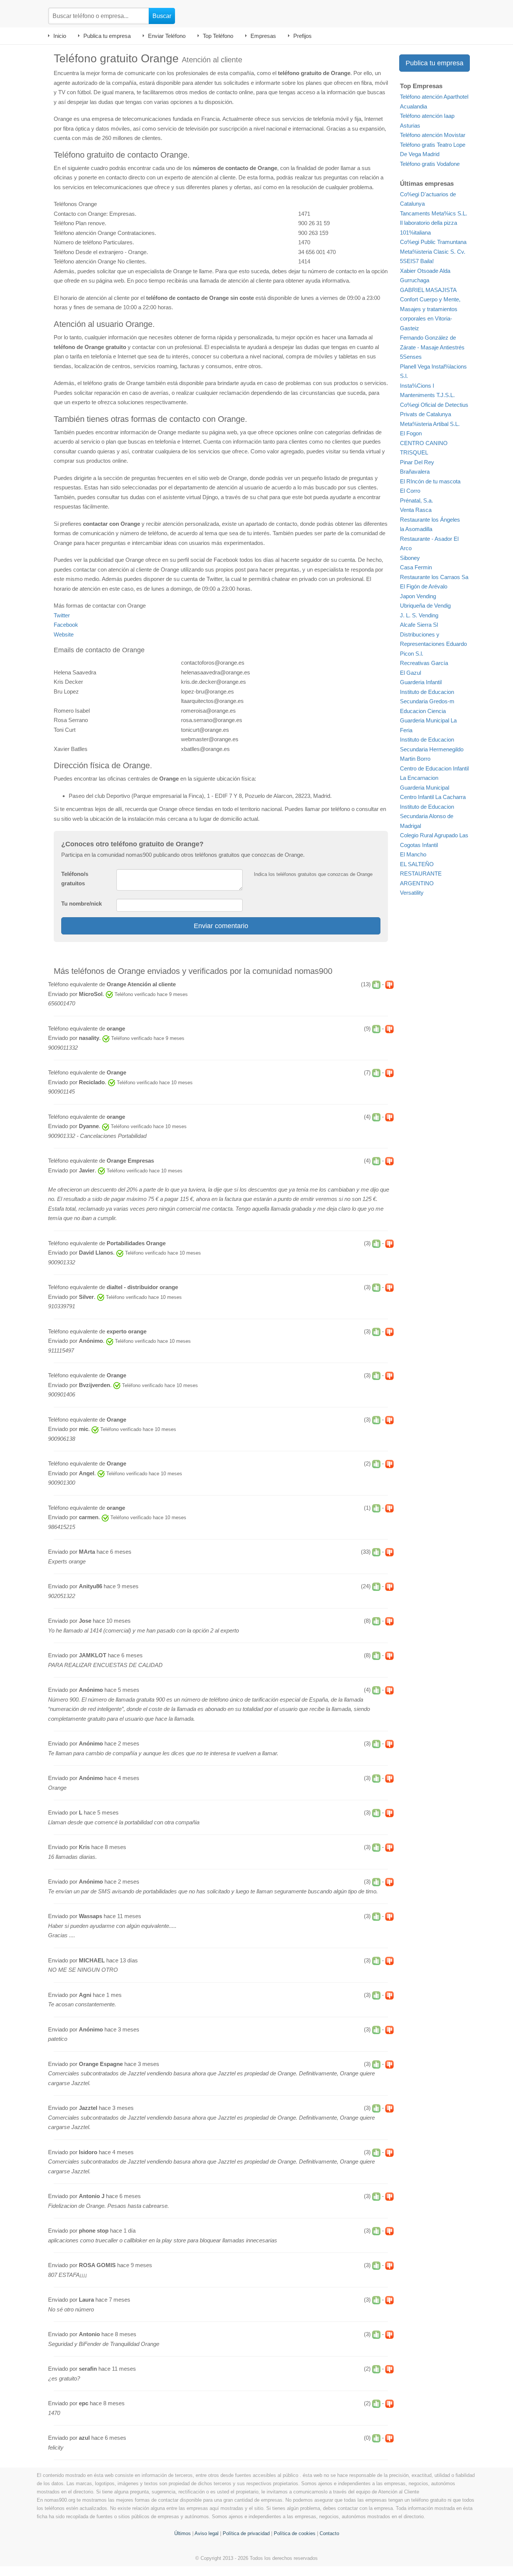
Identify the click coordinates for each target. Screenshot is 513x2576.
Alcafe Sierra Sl (419, 625)
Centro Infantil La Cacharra (433, 797)
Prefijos (303, 36)
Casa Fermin (416, 567)
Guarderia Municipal (425, 788)
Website (64, 634)
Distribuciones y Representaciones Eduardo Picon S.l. (433, 644)
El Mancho (413, 854)
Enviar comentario (221, 926)
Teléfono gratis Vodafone (430, 164)
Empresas (263, 36)
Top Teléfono (218, 36)
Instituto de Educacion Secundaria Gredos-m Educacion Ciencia (427, 701)
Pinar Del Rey (417, 462)
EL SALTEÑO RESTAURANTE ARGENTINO (421, 874)
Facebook (66, 625)
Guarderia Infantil (421, 682)
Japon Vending (418, 596)
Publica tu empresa (107, 36)
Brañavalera (415, 472)
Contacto (329, 2533)
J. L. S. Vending (419, 615)
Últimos (183, 2533)
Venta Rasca (416, 510)
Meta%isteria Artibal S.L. (430, 424)
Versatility (412, 893)
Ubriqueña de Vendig (425, 606)
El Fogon (411, 433)
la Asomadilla (416, 529)
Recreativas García (424, 663)
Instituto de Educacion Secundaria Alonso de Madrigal (427, 816)
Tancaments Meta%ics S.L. (434, 213)
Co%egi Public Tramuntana (433, 242)
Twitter (62, 615)
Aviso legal (207, 2533)
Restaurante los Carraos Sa (434, 577)
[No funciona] (389, 985)
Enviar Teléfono (167, 36)
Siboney (410, 558)
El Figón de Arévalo (424, 586)
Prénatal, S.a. (416, 500)
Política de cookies (295, 2533)
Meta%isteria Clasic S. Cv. (433, 252)
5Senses (411, 357)
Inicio (60, 36)
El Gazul (410, 673)
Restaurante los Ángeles (430, 520)
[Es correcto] (376, 985)
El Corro (410, 491)
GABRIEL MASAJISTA (428, 290)
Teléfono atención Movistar (433, 135)
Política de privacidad (246, 2533)
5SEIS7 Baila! (417, 261)
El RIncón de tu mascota (430, 481)
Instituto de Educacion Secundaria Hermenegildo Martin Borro (432, 749)
